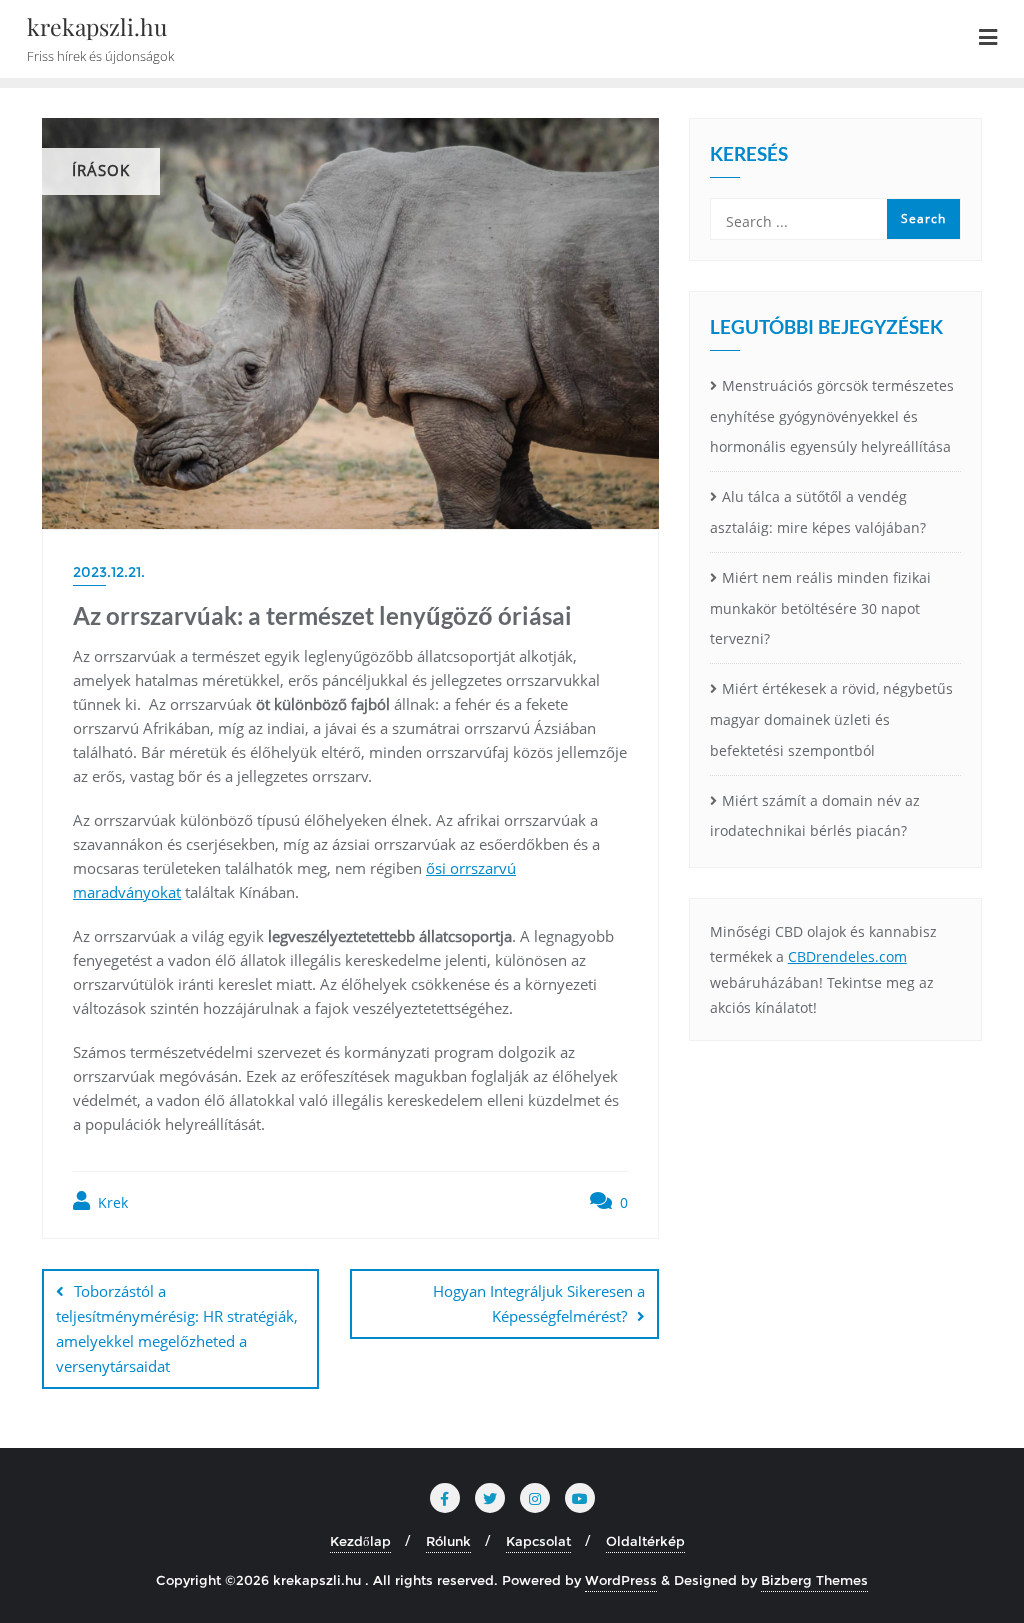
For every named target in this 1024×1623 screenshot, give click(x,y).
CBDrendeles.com (847, 956)
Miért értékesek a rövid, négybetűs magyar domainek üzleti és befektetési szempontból (831, 719)
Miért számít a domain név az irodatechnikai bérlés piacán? (815, 816)
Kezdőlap (360, 1541)
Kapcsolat (538, 1541)
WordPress (621, 1580)
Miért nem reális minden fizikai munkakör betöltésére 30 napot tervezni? (820, 608)
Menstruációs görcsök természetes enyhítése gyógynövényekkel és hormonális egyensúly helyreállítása (832, 416)
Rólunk (448, 1541)
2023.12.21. (109, 572)
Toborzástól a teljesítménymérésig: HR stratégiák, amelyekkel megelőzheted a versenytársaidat (177, 1329)
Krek (111, 1202)
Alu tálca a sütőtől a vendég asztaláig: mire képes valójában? (818, 512)
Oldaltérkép (645, 1541)
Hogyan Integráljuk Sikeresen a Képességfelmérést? (539, 1303)
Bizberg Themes (814, 1580)
